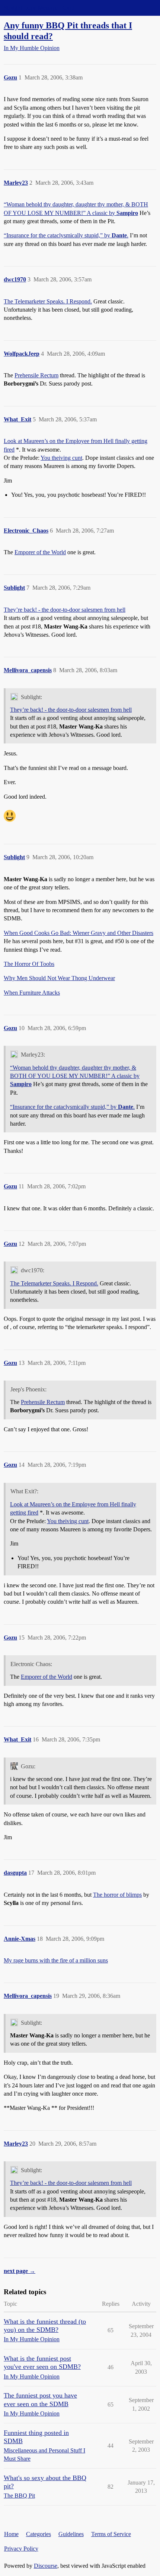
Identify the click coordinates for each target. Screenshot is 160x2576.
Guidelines (71, 2534)
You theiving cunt (61, 458)
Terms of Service (111, 2534)
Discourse (46, 2566)
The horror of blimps (117, 1895)
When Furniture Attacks (32, 993)
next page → (20, 2271)
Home (11, 2534)
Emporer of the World (40, 552)
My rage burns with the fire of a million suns (56, 1960)
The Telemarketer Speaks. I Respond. (48, 301)
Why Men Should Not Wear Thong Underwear (59, 978)
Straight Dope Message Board (39, 8)
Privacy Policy (21, 2549)
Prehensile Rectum (36, 375)
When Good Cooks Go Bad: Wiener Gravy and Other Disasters (79, 933)
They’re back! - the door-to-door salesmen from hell (65, 610)
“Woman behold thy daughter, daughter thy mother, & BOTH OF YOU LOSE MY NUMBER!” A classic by (75, 1076)
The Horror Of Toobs (29, 964)
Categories (39, 2534)
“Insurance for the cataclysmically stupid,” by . (66, 235)
